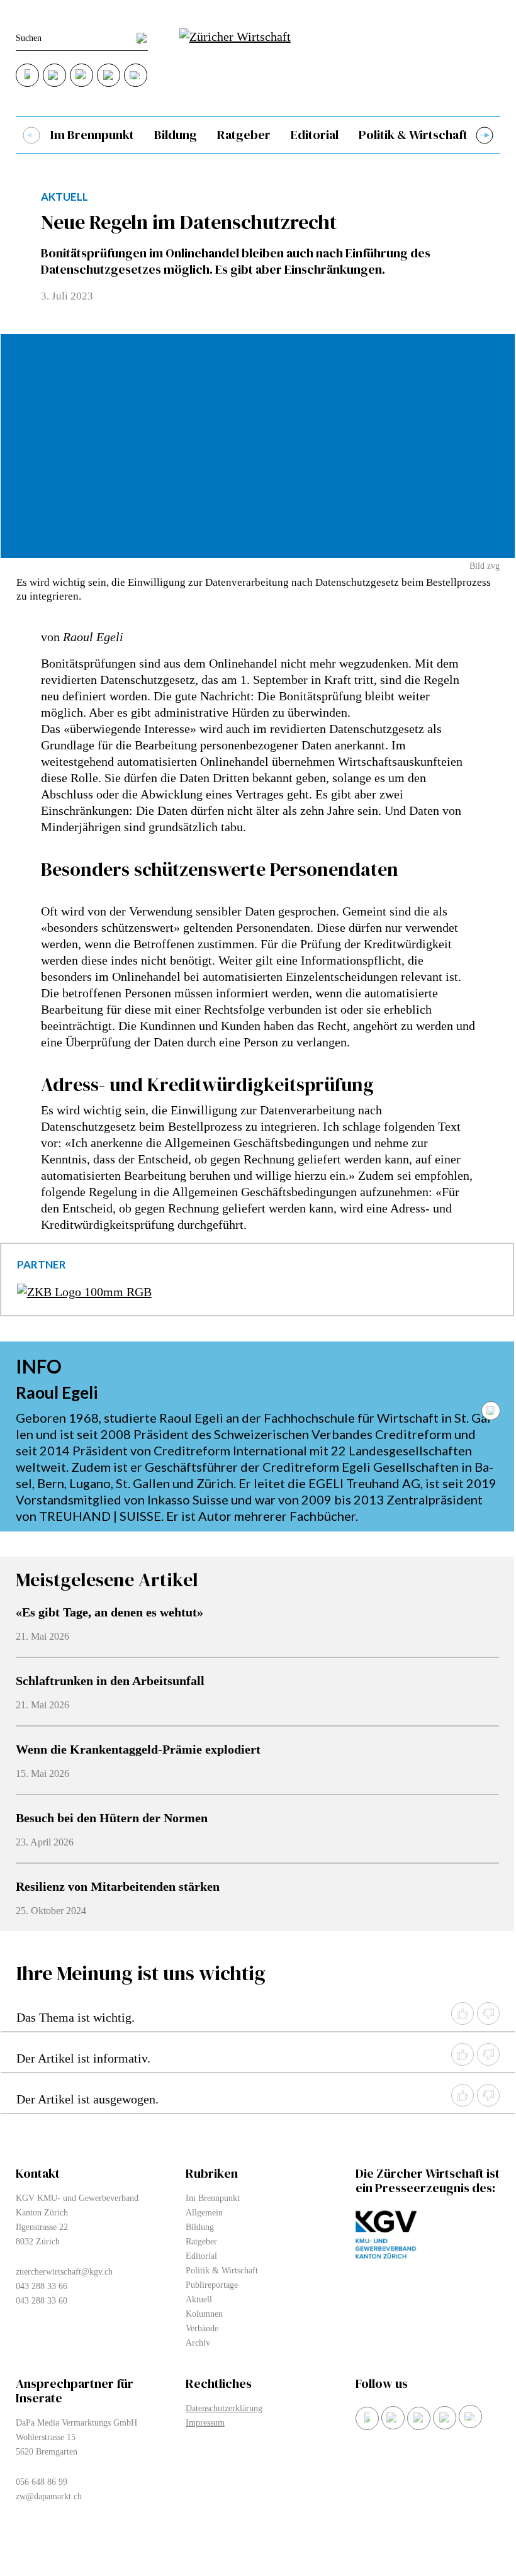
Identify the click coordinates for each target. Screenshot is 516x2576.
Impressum (205, 2423)
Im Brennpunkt (92, 135)
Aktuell (199, 2299)
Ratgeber (244, 135)
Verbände (202, 2328)
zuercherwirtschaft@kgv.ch (64, 2272)
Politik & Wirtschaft (413, 135)
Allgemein (204, 2213)
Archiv (198, 2343)
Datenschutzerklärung (224, 2408)
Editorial (315, 135)
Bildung (176, 135)
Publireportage (212, 2285)
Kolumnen (204, 2314)
